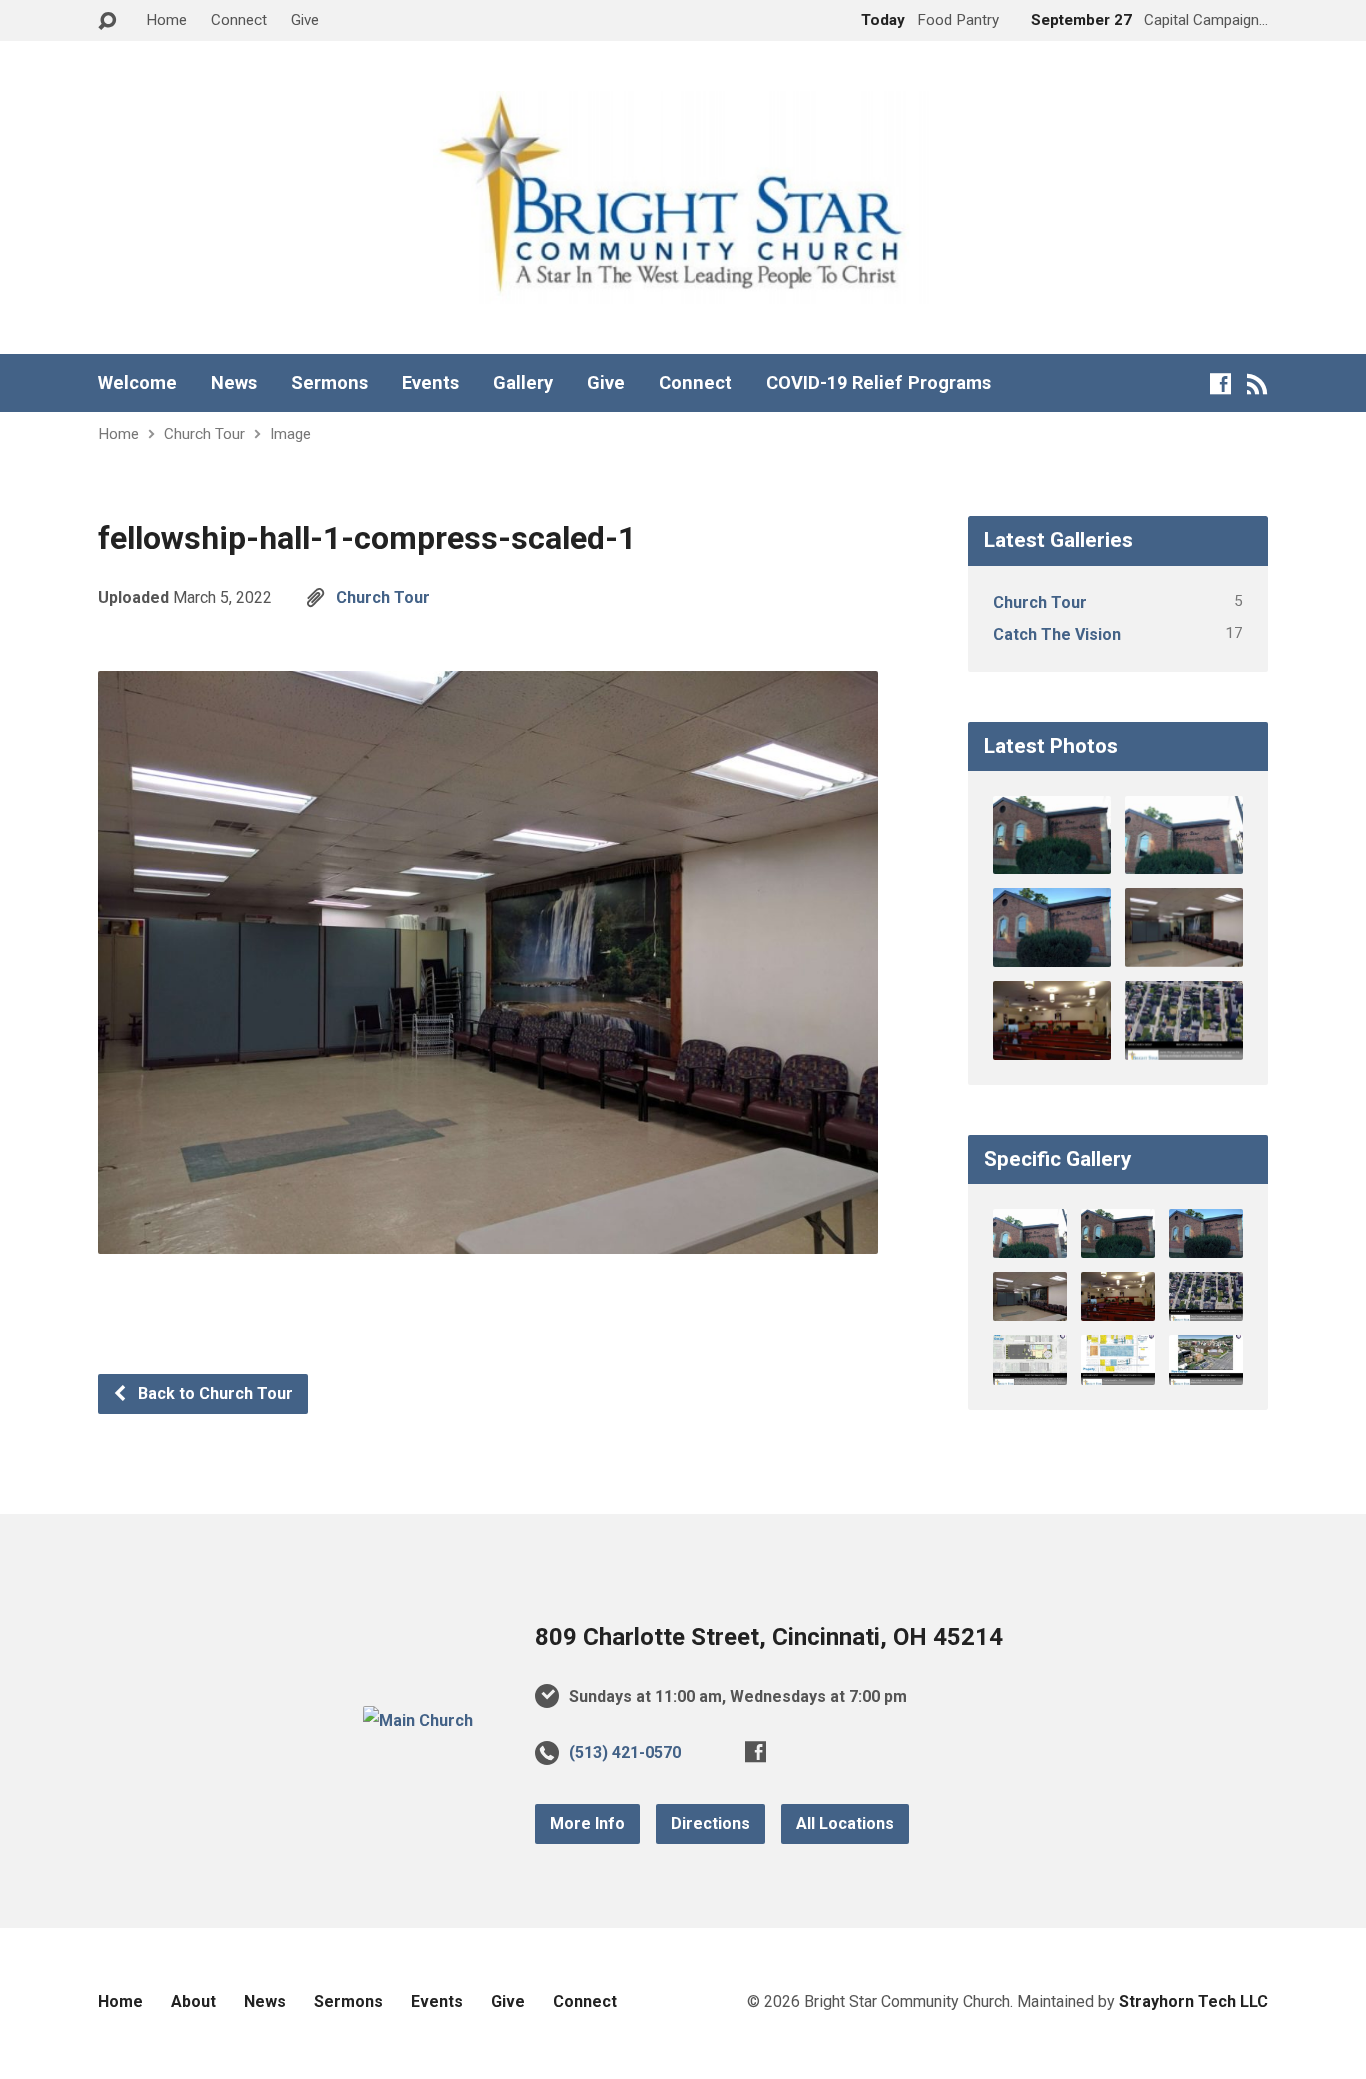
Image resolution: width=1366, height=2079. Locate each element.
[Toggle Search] (107, 21)
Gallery (523, 383)
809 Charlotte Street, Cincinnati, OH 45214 (769, 1637)
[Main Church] (418, 1720)
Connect (239, 20)
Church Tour (204, 434)
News (234, 383)
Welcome (137, 383)
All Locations (845, 1823)
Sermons (329, 383)
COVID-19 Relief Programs (878, 383)
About (193, 2001)
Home (166, 20)
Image (290, 434)
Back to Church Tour (213, 1393)
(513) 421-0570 (625, 1752)
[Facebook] (1220, 383)
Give (305, 20)
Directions (710, 1823)
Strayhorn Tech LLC (1193, 2001)
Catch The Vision (1057, 634)
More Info (587, 1823)
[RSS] (1257, 383)
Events (430, 383)
